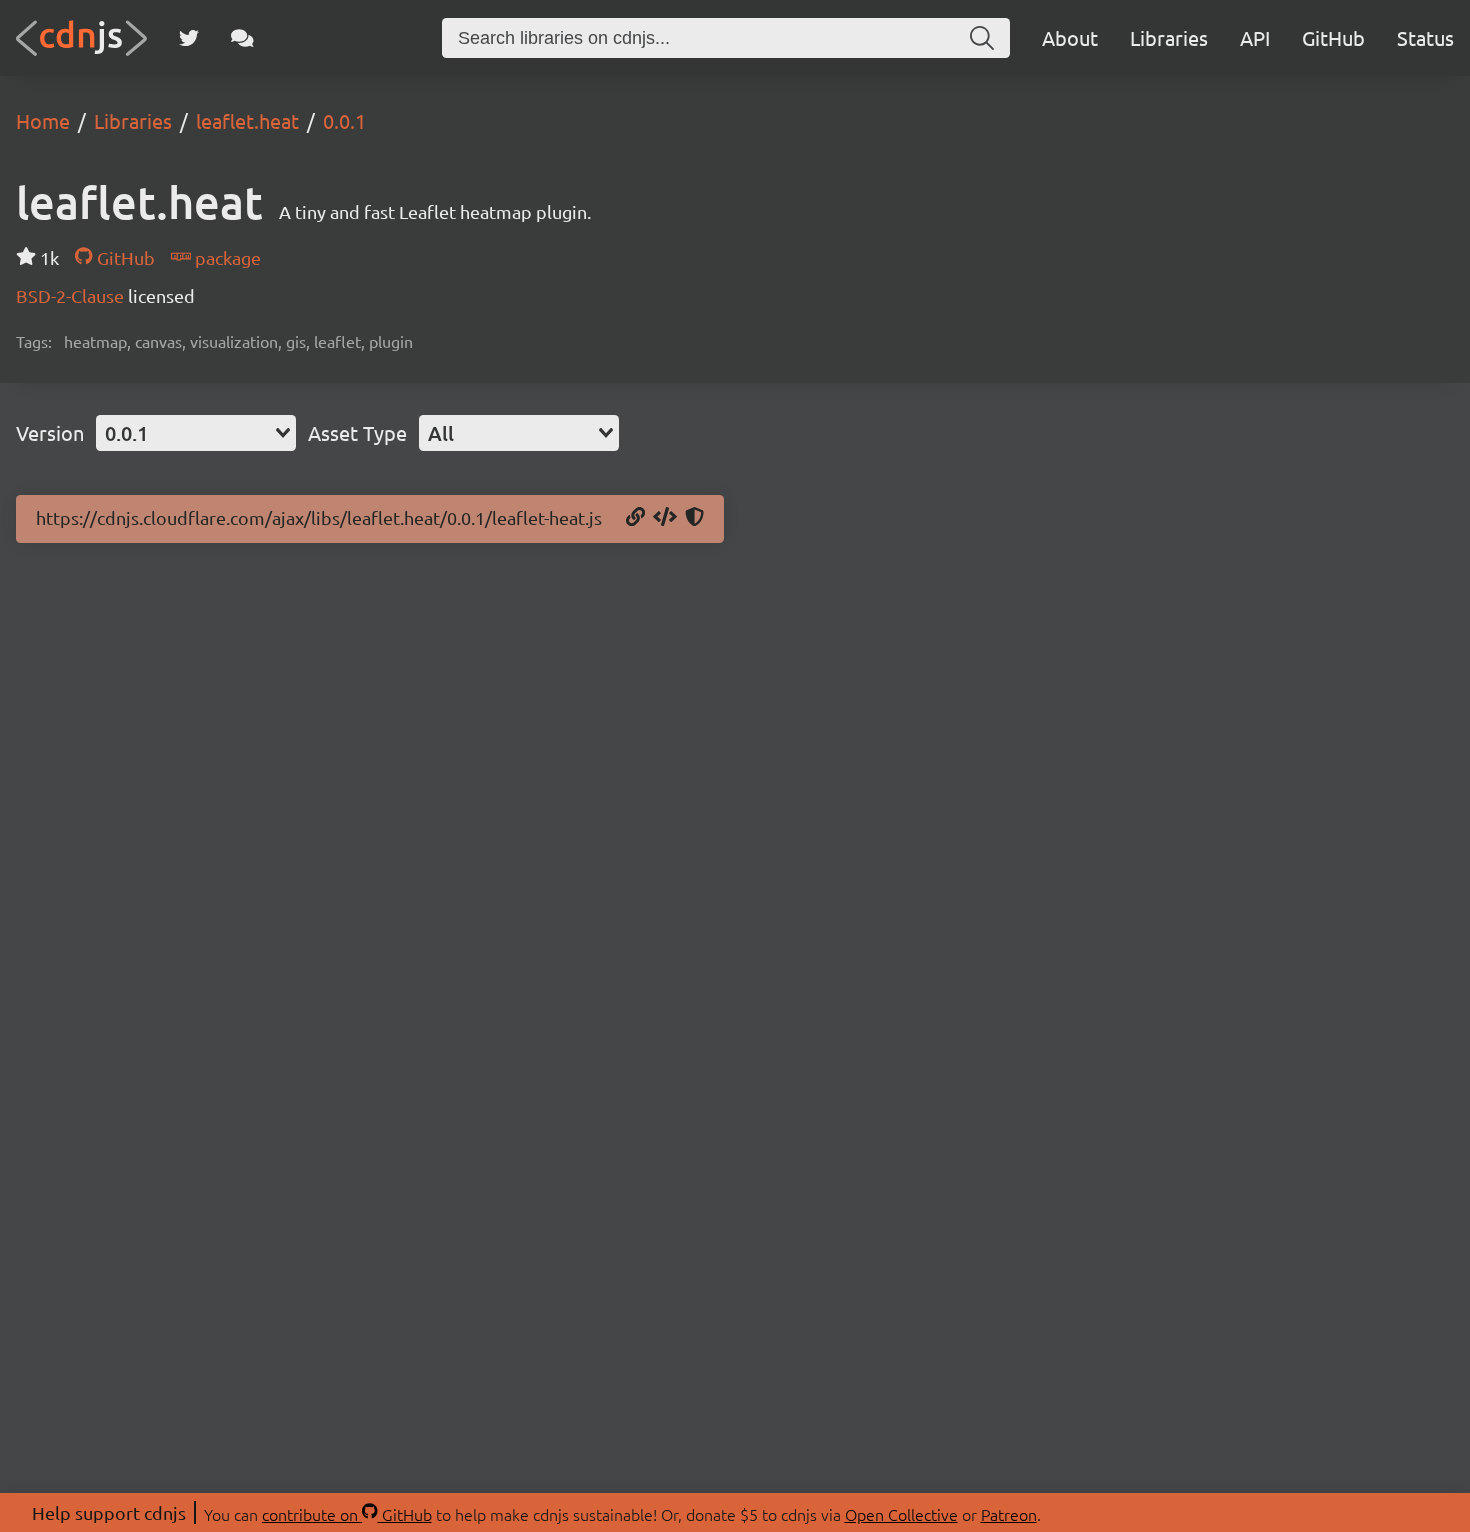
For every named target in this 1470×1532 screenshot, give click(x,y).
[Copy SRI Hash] (694, 518)
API (1255, 37)
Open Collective (901, 1514)
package (226, 257)
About (1070, 37)
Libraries (1169, 37)
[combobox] (196, 433)
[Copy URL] (635, 518)
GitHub (1333, 37)
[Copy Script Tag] (665, 518)
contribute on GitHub (347, 1514)
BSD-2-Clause (72, 295)
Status (1425, 37)
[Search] (982, 38)
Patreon (1009, 1514)
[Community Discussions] (242, 38)
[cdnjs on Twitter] (189, 38)
